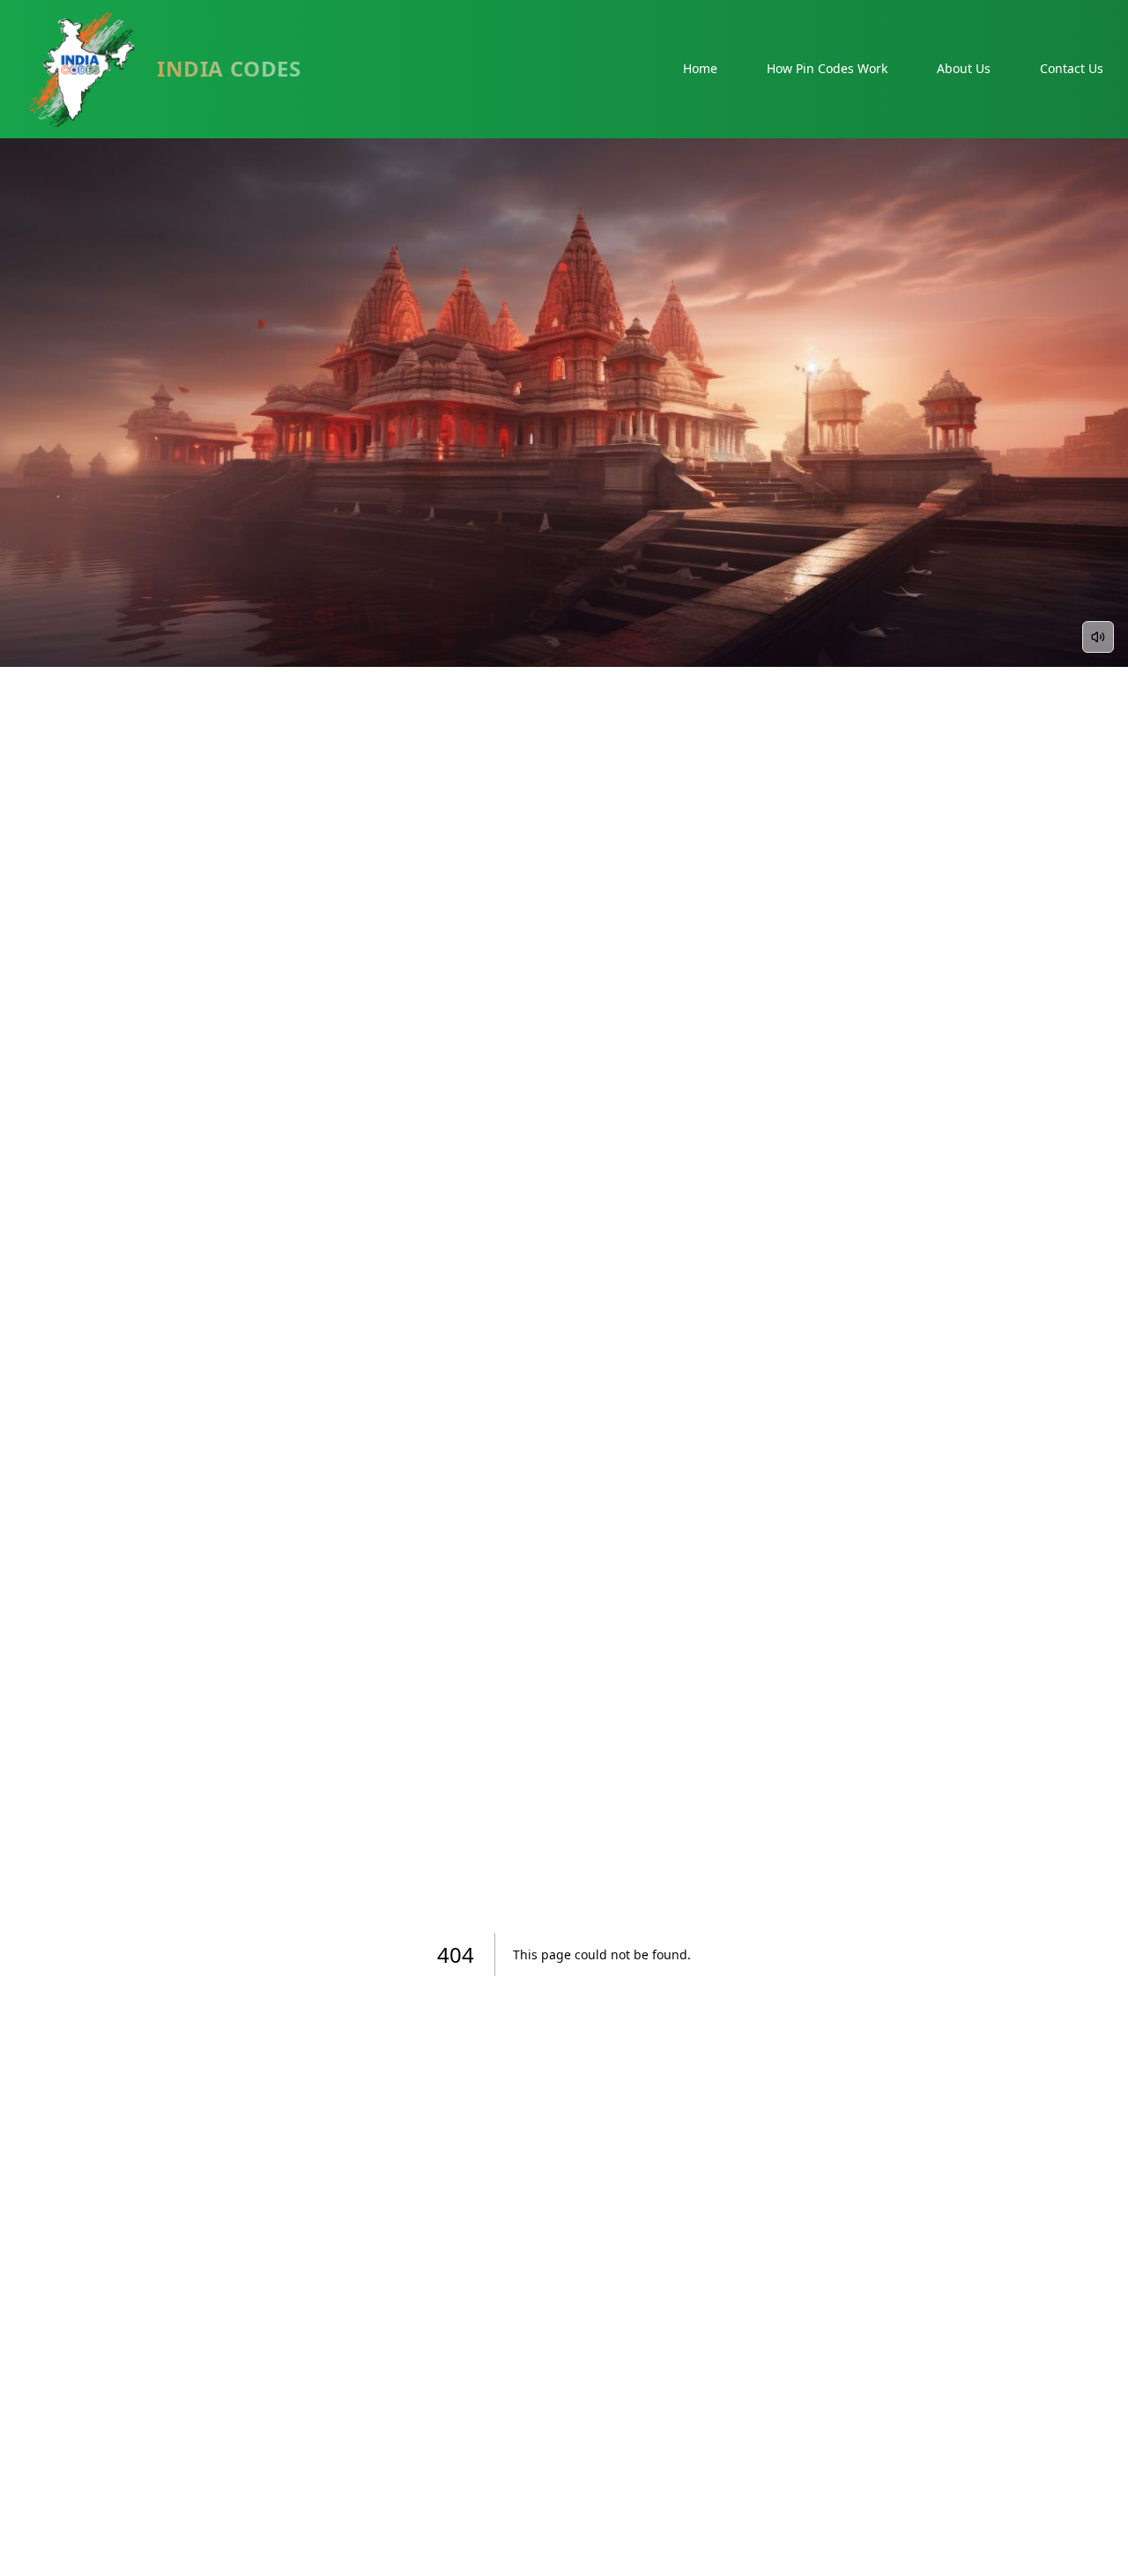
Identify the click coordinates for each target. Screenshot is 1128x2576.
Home (700, 68)
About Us (964, 68)
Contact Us (1072, 68)
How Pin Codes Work (827, 68)
